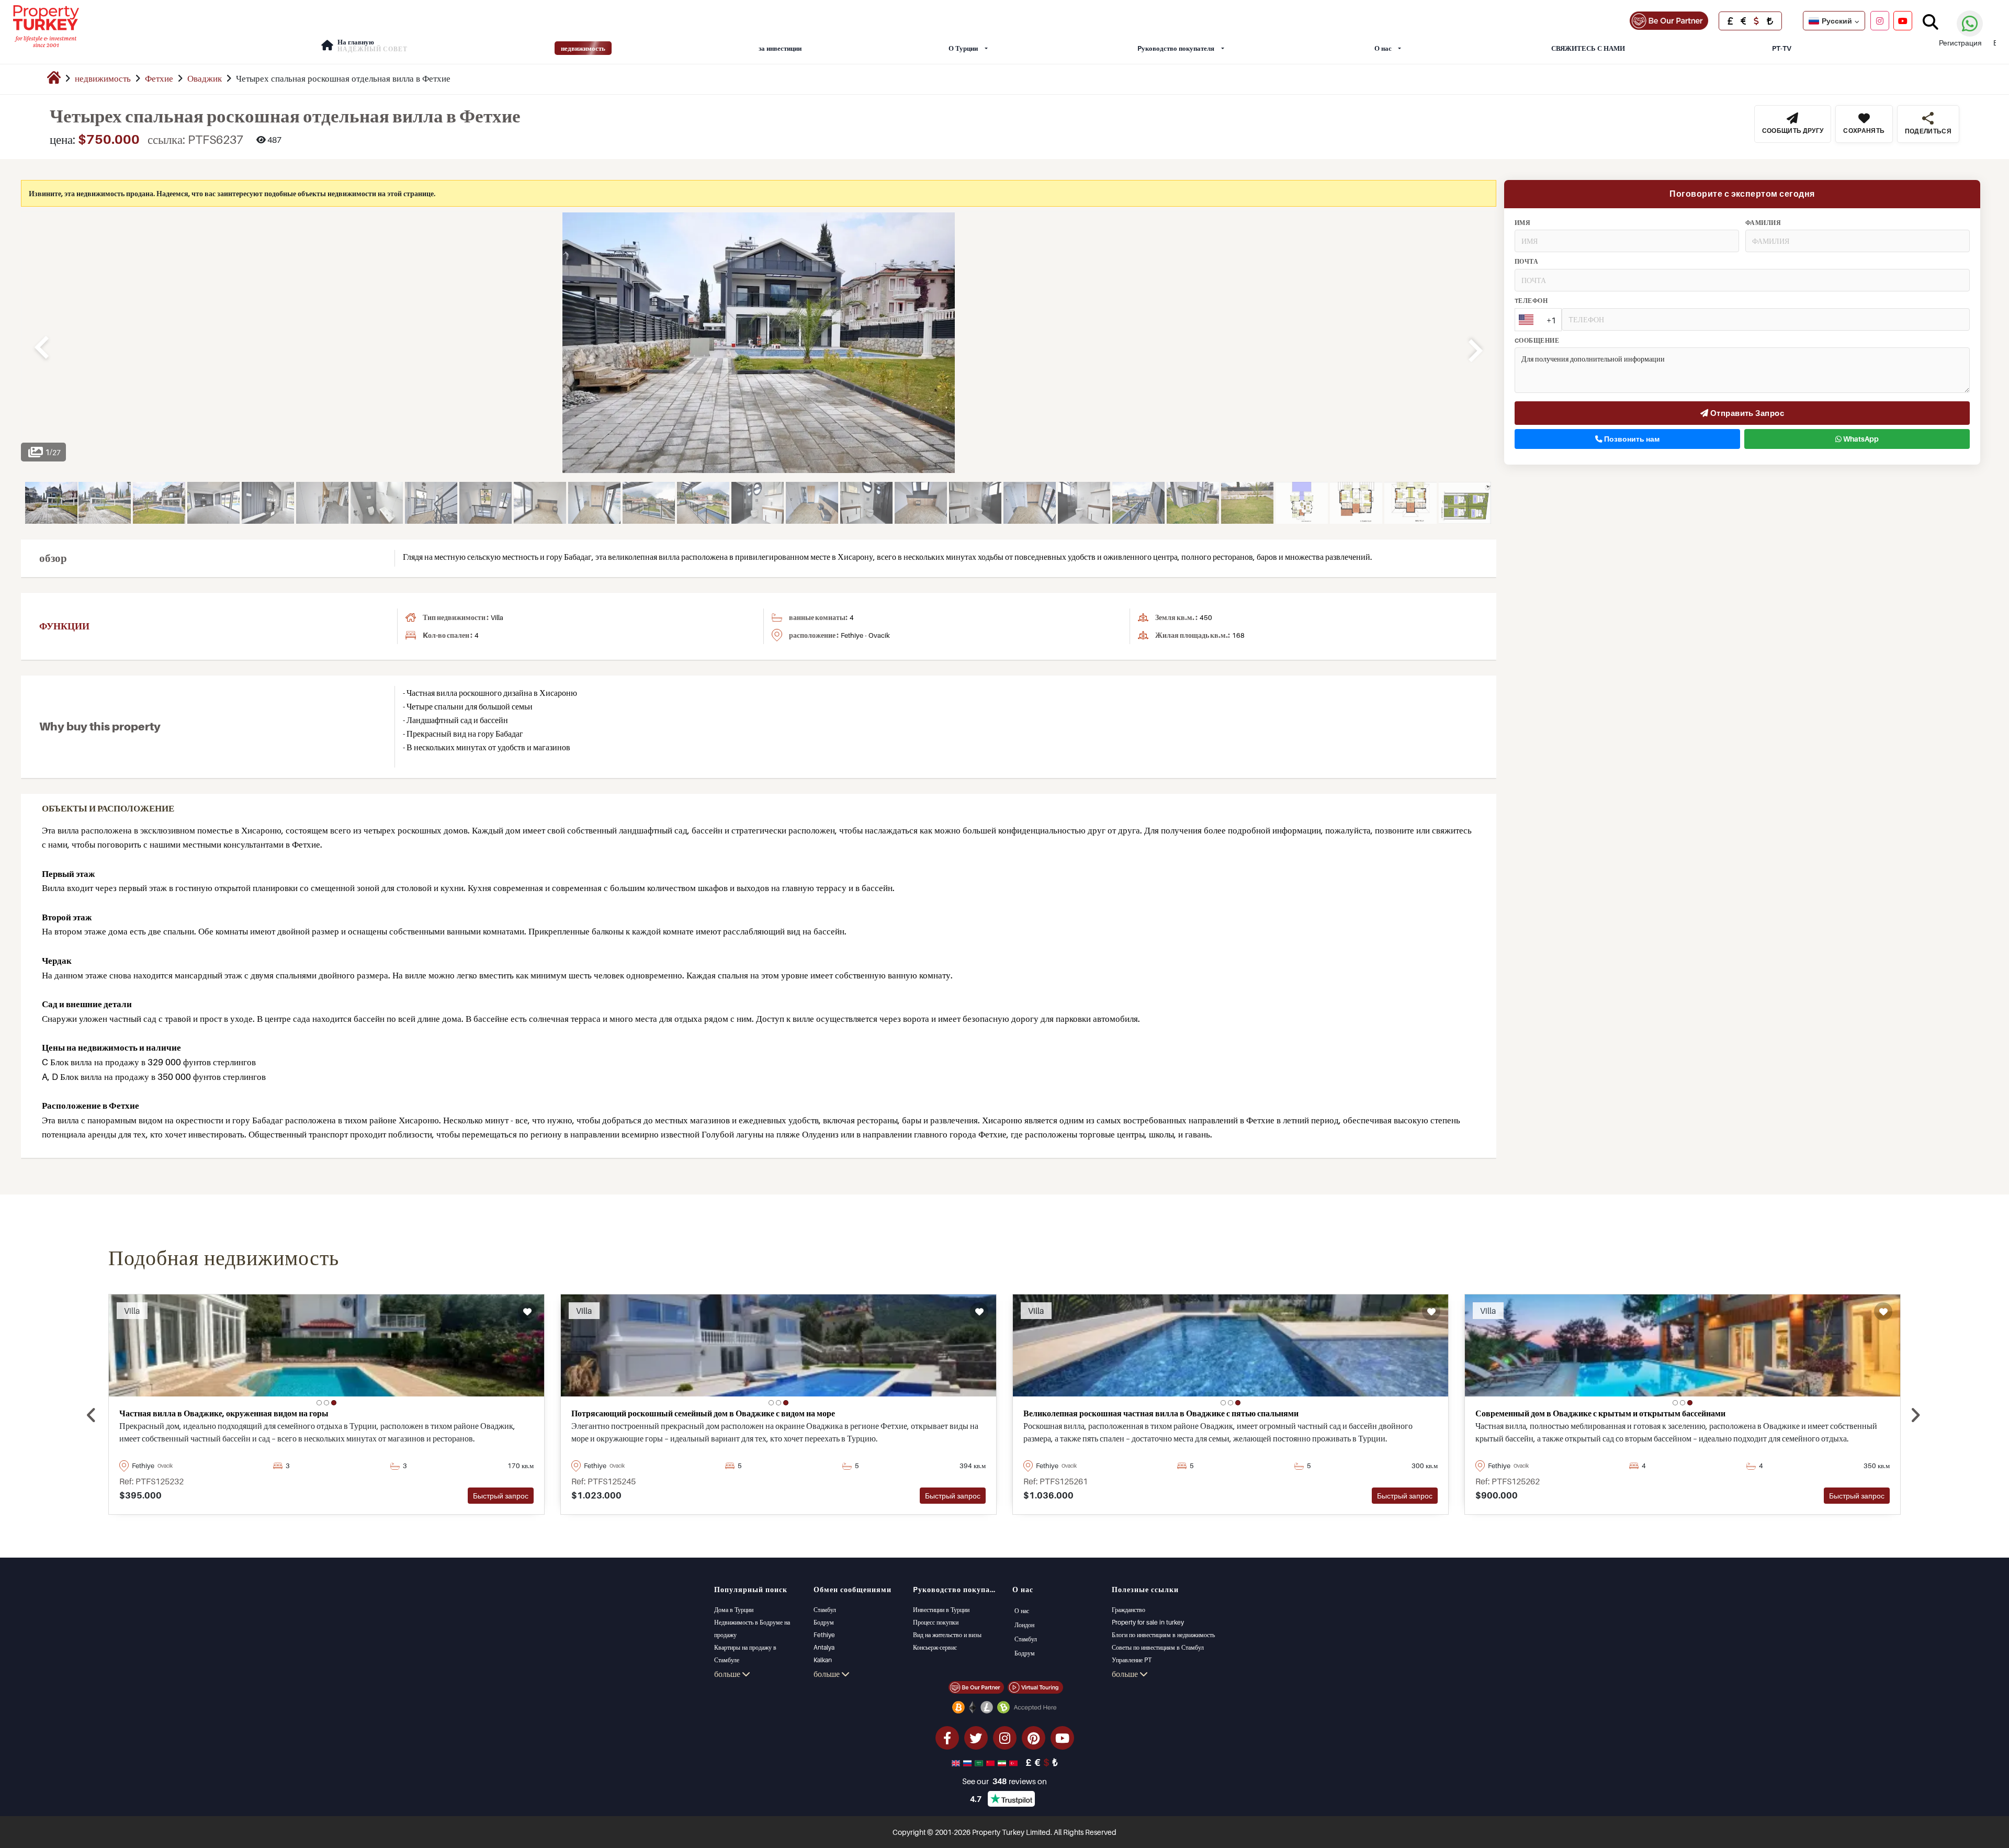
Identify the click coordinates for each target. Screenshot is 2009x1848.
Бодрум (824, 1622)
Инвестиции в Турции (941, 1610)
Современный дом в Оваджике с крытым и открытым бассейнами (1600, 1413)
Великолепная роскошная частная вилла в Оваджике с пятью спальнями (1161, 1413)
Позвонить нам (1631, 439)
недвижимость (583, 48)
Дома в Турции (734, 1610)
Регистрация (1960, 43)
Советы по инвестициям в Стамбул (1158, 1647)
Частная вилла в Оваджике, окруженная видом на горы (224, 1413)
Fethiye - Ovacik (865, 635)
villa (497, 617)
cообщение (1537, 341)
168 (1238, 635)
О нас (1383, 48)
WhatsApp (1860, 439)
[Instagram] (1880, 20)
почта (1526, 262)
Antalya (824, 1647)
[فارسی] (1003, 1762)
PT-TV (1782, 48)
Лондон (1024, 1625)
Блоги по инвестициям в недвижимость (1163, 1635)
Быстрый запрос (501, 1496)
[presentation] (91, 1416)
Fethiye (824, 1635)
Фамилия (1763, 223)
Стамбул (825, 1610)
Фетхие (159, 78)
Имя (1522, 223)
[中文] (991, 1762)
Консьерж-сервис (935, 1647)
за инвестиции (780, 48)
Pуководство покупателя (1176, 48)
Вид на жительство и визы (947, 1635)
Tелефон (1531, 301)
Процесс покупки (936, 1622)
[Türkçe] (1014, 1762)
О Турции (963, 48)
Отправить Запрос (1746, 413)
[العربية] (980, 1762)
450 (1206, 617)
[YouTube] (1903, 20)
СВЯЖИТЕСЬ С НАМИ (1588, 48)
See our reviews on (1004, 1781)
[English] (957, 1762)
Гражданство (1128, 1610)
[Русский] (968, 1762)
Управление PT (1132, 1660)
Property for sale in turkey (1148, 1622)
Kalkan (823, 1660)
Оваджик (205, 78)
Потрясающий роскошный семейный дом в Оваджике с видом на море (703, 1413)
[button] (319, 1403)
